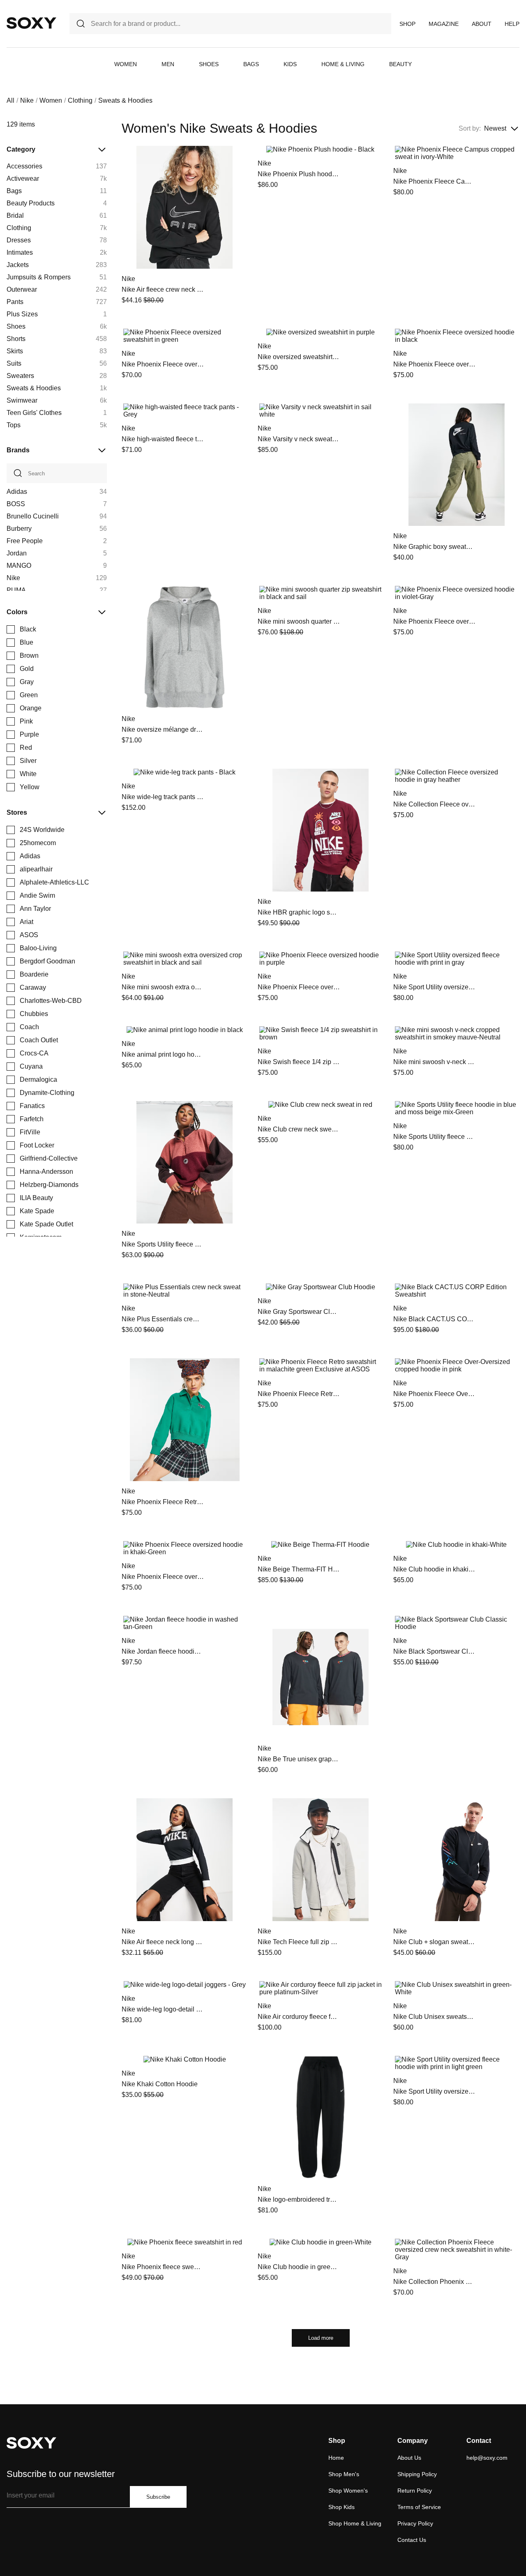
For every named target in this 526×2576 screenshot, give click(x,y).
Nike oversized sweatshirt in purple (299, 357)
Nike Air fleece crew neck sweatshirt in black (163, 289)
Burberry (19, 529)
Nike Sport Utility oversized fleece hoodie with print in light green (434, 2091)
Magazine (444, 24)
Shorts (16, 339)
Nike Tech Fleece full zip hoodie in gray (299, 1942)
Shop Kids (341, 2507)
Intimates (20, 252)
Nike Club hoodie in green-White (299, 2267)
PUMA (16, 590)
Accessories (24, 166)
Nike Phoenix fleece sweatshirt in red (163, 2267)
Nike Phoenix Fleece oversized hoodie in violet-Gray (434, 621)
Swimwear (22, 400)
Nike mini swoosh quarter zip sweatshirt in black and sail (299, 621)
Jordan (17, 553)
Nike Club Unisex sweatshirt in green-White (434, 2017)
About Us (409, 2458)
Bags (251, 64)
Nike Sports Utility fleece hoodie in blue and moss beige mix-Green (434, 1137)
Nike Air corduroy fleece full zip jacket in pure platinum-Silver (299, 2017)
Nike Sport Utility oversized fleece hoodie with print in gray (434, 987)
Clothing (80, 100)
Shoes (209, 64)
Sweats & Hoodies (34, 388)
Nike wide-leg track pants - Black (163, 797)
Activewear (23, 179)
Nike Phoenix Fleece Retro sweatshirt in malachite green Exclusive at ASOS (299, 1394)
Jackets (18, 265)
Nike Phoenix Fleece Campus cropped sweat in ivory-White (434, 181)
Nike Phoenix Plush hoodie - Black (299, 174)
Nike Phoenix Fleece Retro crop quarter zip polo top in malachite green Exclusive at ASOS (163, 1502)
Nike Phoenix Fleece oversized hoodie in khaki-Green (163, 1577)
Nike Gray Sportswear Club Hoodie (299, 1312)
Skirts (15, 351)
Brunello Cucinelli (33, 516)
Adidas (17, 492)
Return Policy (415, 2491)
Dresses (19, 240)
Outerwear (22, 289)
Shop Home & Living (355, 2523)
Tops (14, 425)
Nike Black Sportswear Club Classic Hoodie (434, 1651)
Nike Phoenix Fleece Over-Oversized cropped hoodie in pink (434, 1394)
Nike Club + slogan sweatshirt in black (434, 1942)
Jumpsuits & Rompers (39, 277)
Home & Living (343, 64)
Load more (321, 2338)
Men (168, 64)
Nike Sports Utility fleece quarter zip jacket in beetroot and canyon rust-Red (163, 1244)
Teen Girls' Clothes (34, 413)
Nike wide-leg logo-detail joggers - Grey (163, 2009)
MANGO (19, 566)
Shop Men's (344, 2474)
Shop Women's (348, 2491)
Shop (407, 24)
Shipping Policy (417, 2474)
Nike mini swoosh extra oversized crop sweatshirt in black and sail (163, 987)
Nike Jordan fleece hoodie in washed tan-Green (163, 1651)
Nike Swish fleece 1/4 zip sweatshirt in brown (299, 1062)
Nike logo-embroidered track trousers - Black (299, 2199)
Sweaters (20, 376)
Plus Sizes (22, 314)
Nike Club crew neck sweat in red (299, 1129)
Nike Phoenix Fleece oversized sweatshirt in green (163, 364)
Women (126, 64)
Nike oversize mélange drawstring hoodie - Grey (163, 729)
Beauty (400, 64)
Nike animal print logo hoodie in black (163, 1054)
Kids (290, 64)
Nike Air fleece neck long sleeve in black (163, 1942)
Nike (27, 100)
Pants (15, 302)
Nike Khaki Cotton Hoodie (160, 2084)
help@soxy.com (487, 2458)
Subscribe (158, 2497)
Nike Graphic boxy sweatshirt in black (434, 547)
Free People (25, 541)
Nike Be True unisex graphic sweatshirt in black (299, 1759)
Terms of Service (419, 2507)
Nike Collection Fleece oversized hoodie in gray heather (434, 804)
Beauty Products (31, 203)
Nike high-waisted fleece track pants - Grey (163, 439)
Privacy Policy (415, 2523)
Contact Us (412, 2540)
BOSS (16, 504)
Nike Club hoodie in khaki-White (434, 1569)
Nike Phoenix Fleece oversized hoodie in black (434, 364)
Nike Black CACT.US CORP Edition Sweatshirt (434, 1319)
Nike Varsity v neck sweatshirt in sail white (299, 439)
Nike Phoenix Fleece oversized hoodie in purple (299, 987)
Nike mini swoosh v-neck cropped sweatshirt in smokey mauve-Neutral (434, 1062)
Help (512, 24)
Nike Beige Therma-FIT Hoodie (299, 1569)
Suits (14, 363)
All (10, 100)
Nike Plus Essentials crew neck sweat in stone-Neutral (163, 1319)
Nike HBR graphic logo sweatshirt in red (299, 912)
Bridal (15, 215)
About (482, 24)
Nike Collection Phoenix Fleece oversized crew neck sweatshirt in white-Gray (434, 2282)
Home (336, 2458)
